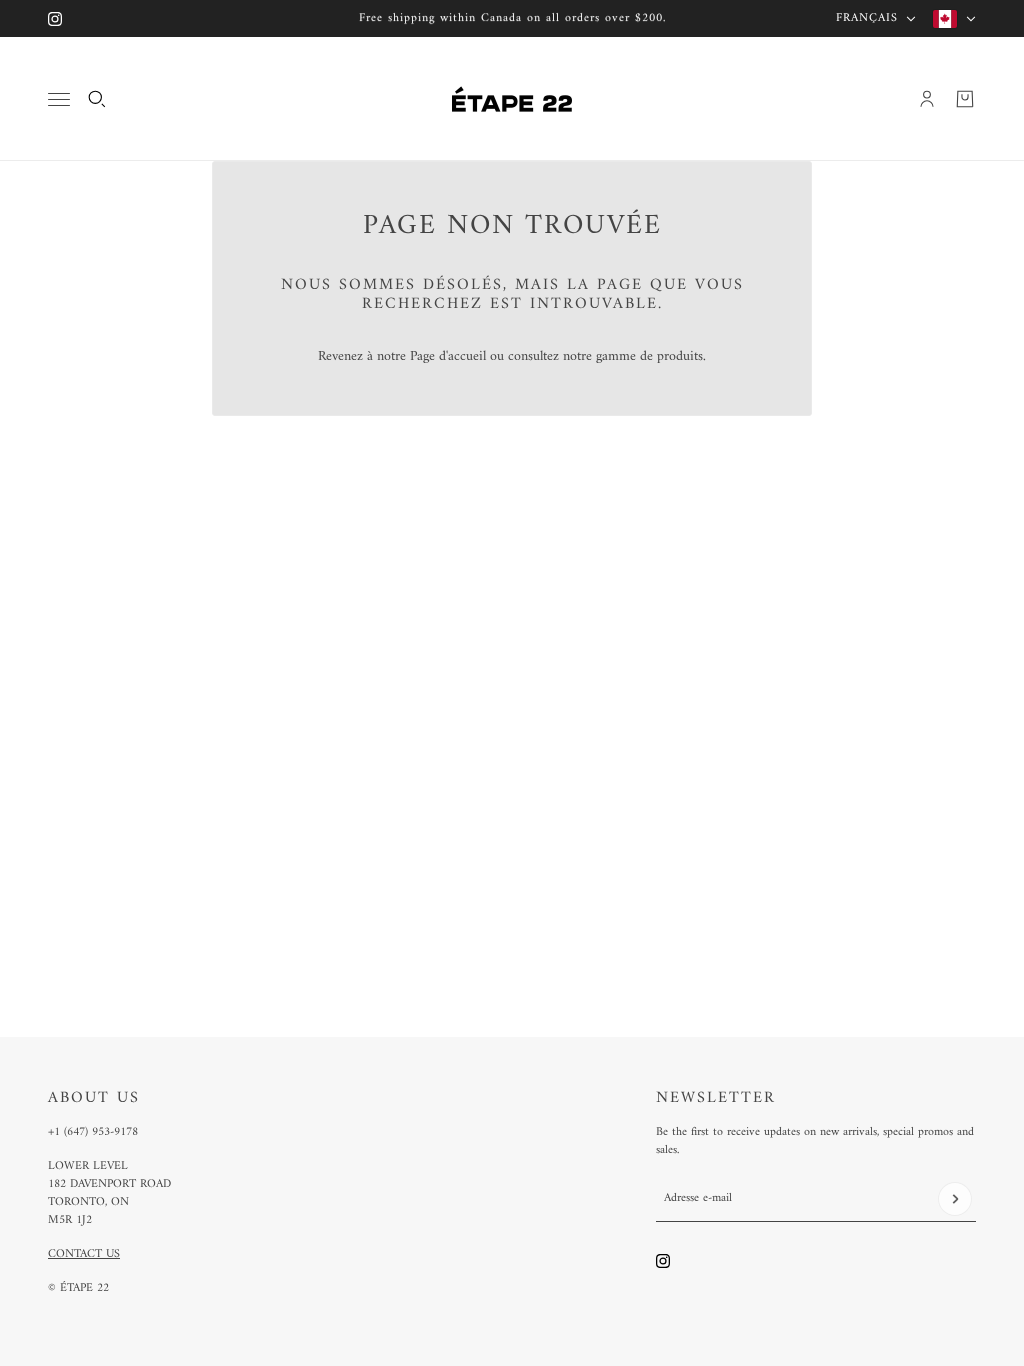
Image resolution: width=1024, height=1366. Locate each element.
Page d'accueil (448, 356)
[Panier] (965, 99)
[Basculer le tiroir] (59, 99)
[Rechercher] (97, 99)
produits (680, 356)
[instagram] (55, 19)
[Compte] (927, 99)
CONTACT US (84, 1254)
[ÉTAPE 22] (512, 99)
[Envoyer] (955, 1199)
